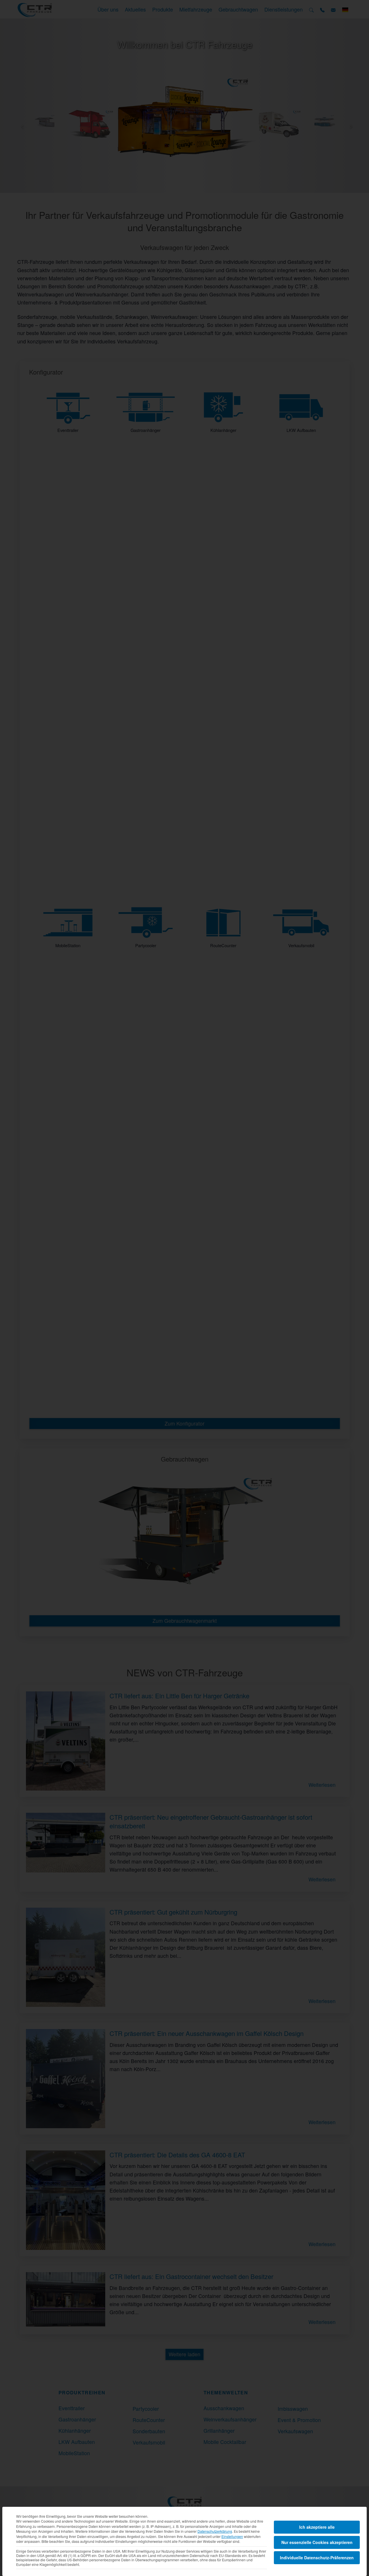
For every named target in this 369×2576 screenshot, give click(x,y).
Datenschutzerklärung (215, 2531)
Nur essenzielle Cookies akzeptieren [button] (317, 2542)
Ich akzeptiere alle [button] (317, 2527)
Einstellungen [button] (232, 2536)
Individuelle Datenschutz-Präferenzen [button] (317, 2558)
